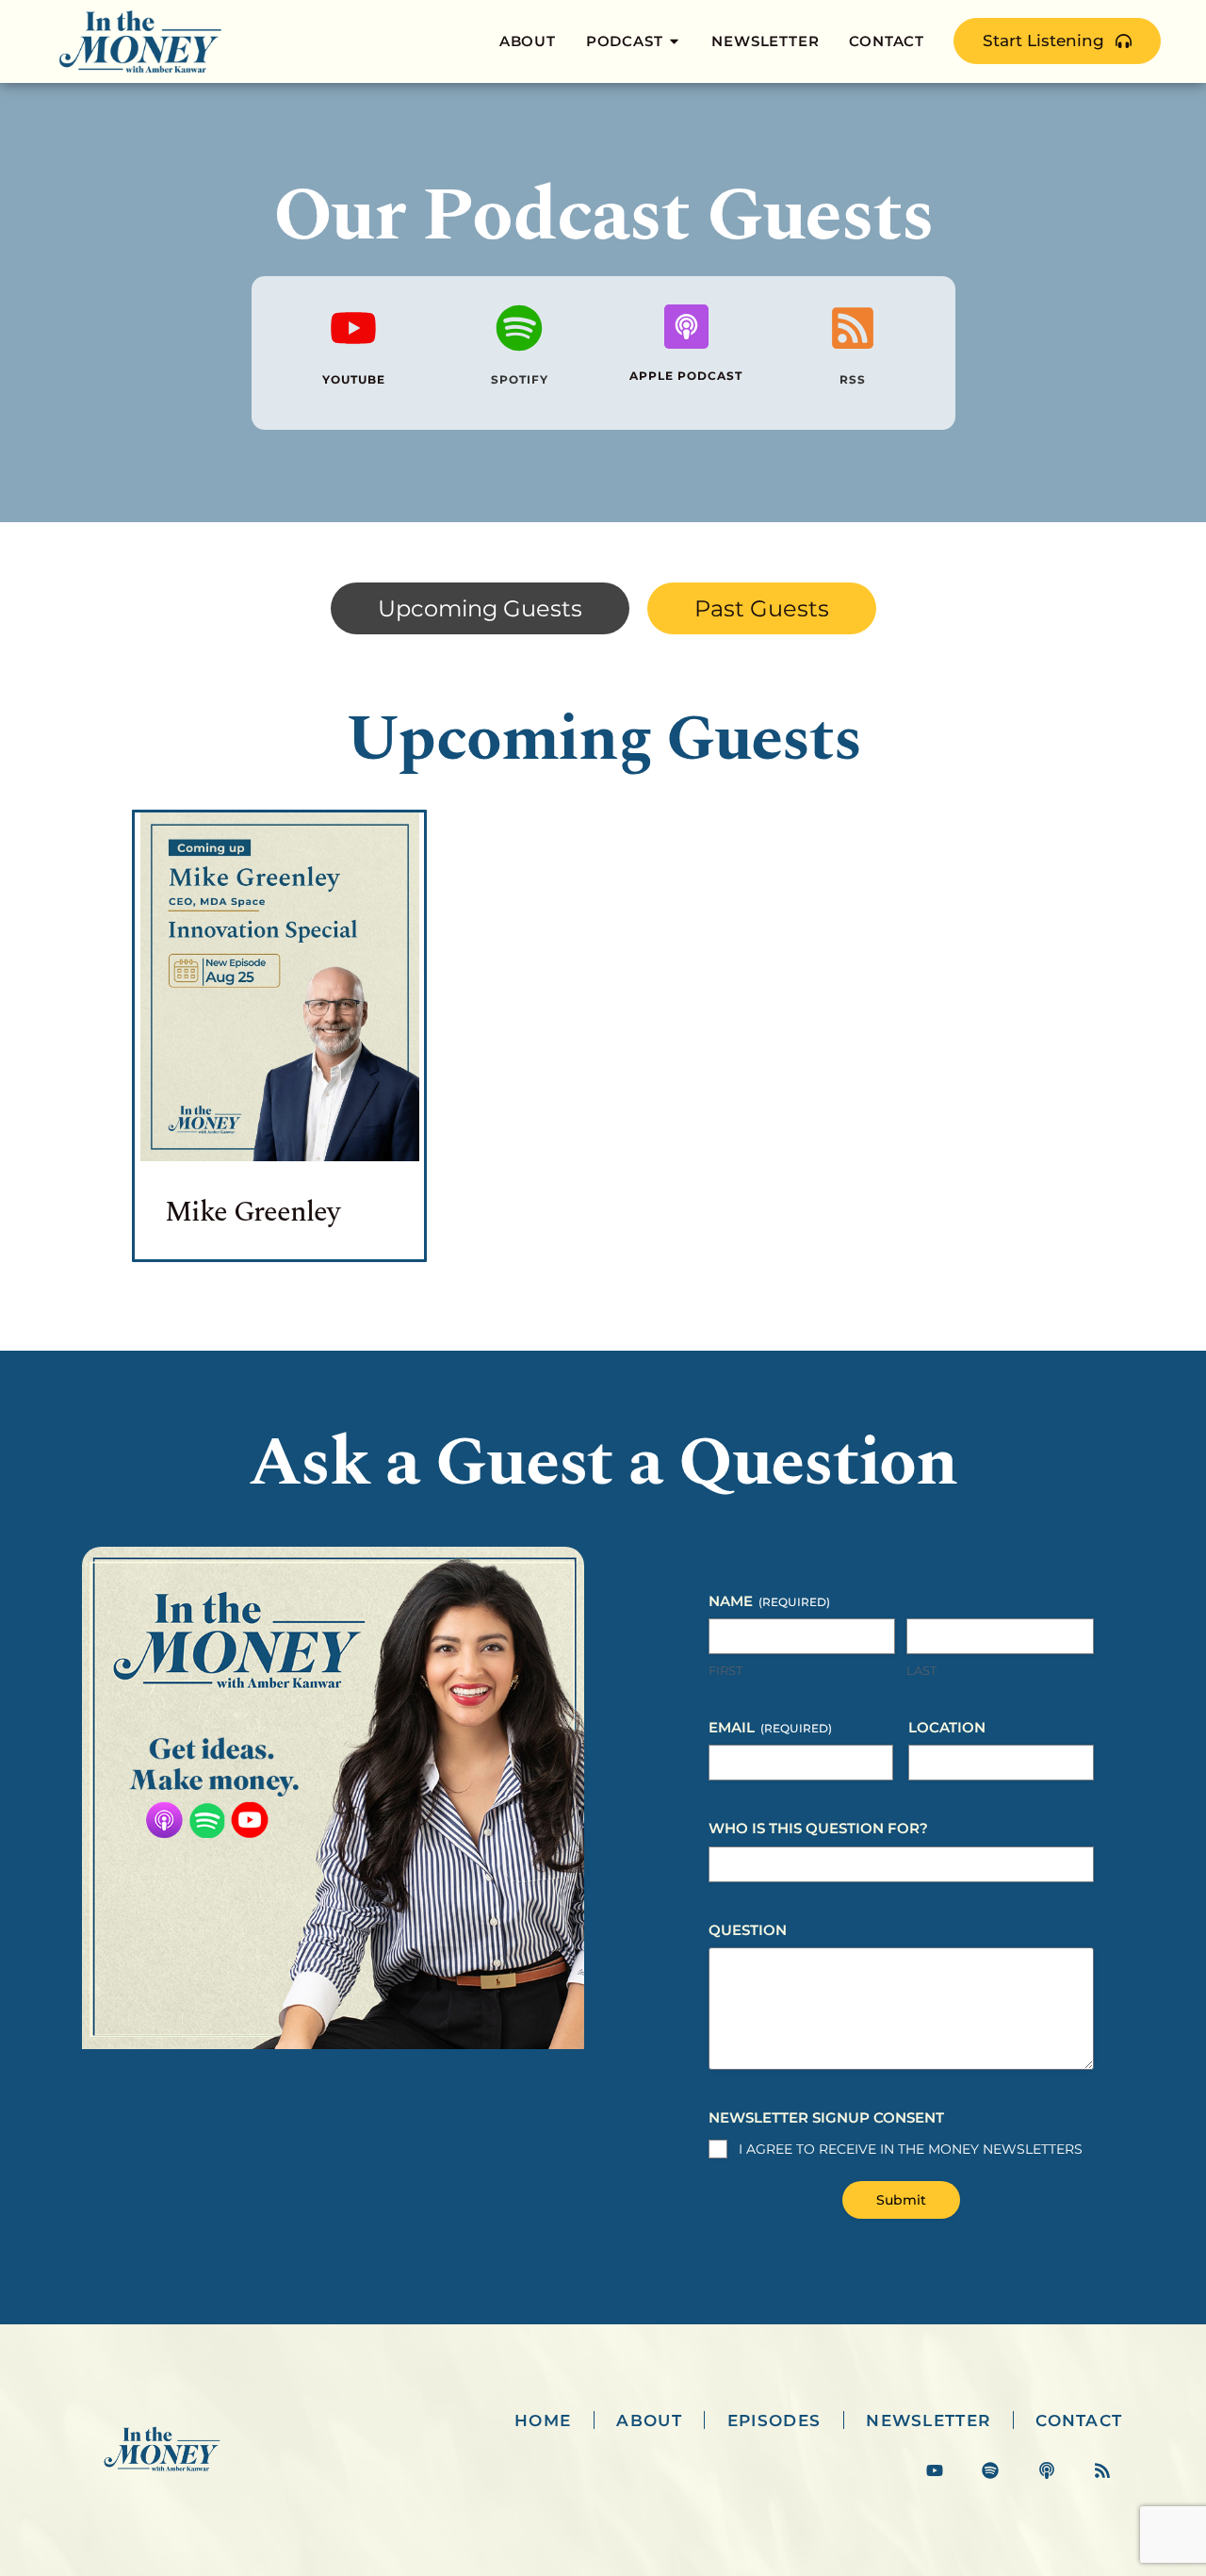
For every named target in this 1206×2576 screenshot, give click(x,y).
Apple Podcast (686, 376)
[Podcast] (1046, 2471)
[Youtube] (353, 328)
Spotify (520, 379)
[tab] (480, 609)
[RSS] (853, 328)
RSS (853, 379)
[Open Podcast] (674, 42)
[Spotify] (520, 328)
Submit (901, 2200)
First (725, 1670)
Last (921, 1670)
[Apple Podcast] (686, 327)
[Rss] (1102, 2471)
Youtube (353, 379)
